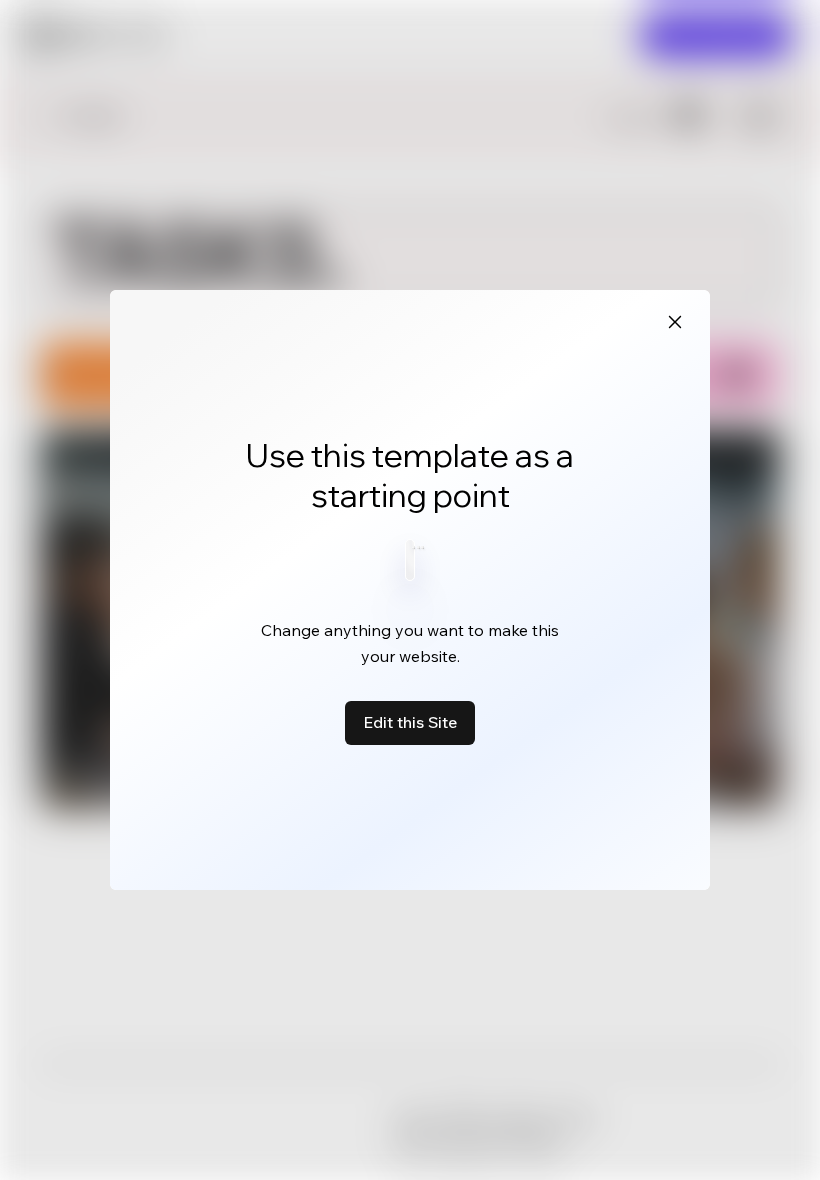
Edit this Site (410, 722)
